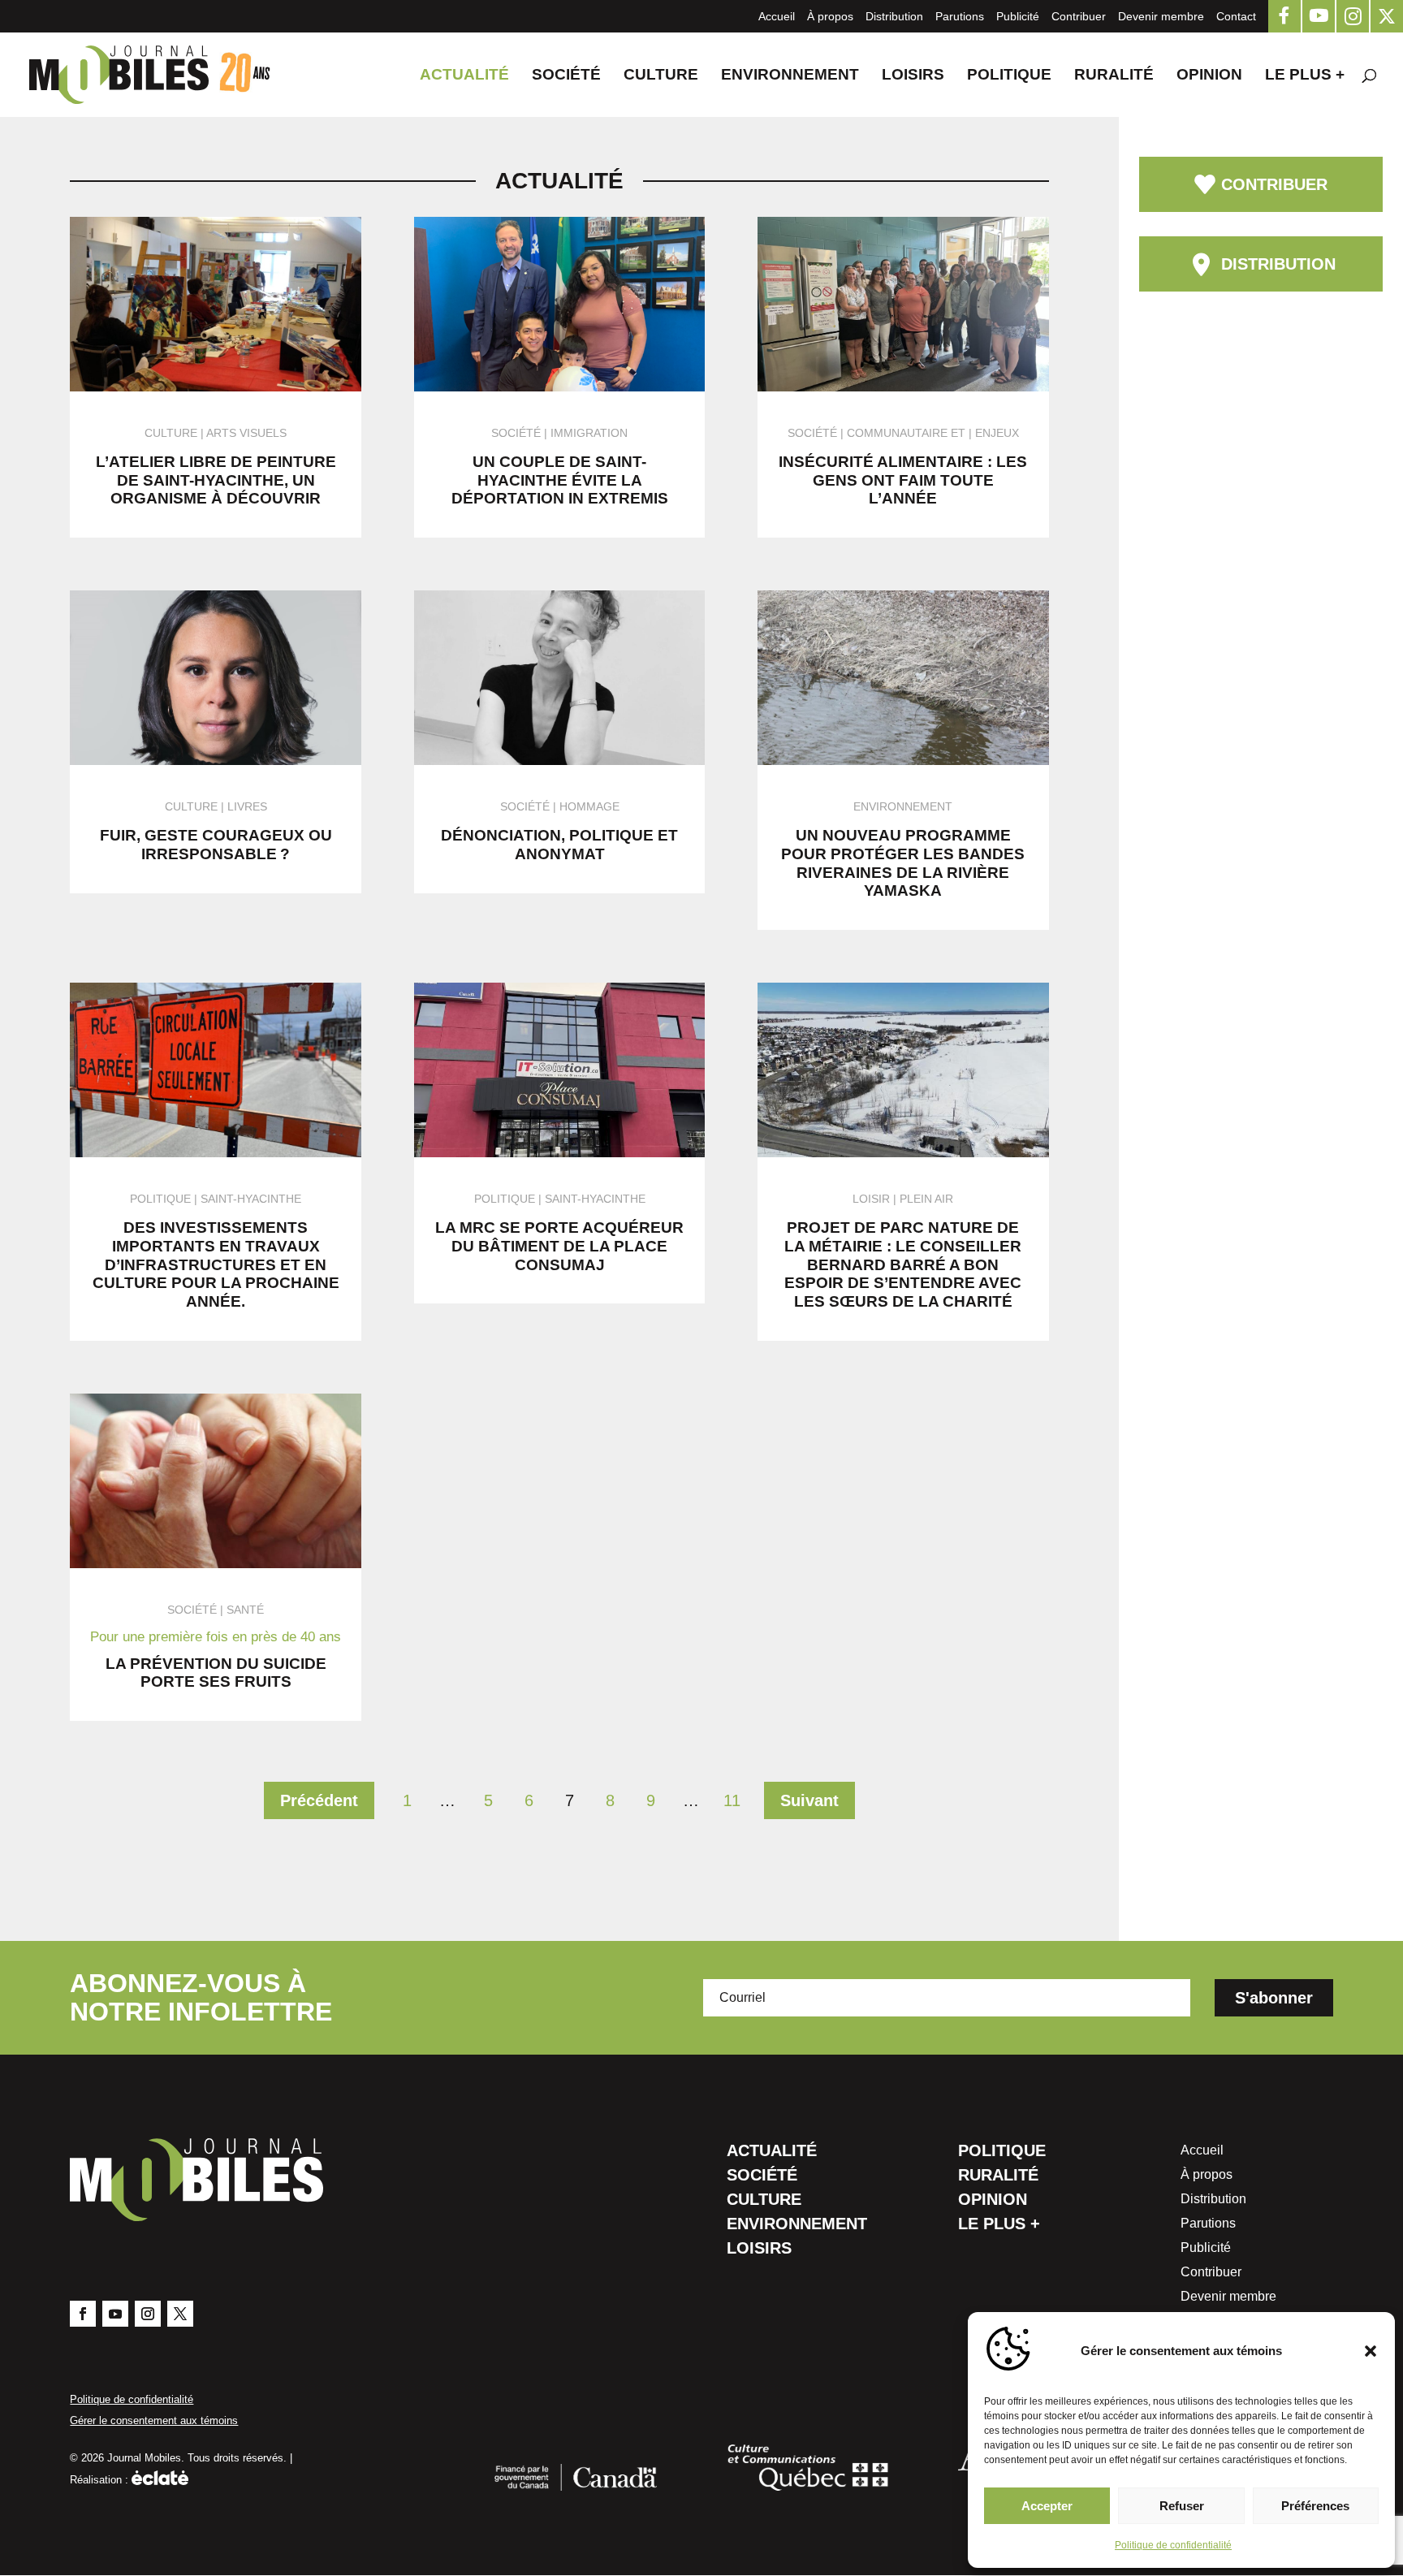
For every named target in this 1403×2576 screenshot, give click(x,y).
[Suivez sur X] (180, 2314)
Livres (247, 806)
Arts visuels (246, 433)
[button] (1371, 2351)
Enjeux (997, 433)
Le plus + (1305, 76)
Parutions (960, 16)
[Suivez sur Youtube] (115, 2314)
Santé (245, 1610)
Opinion (1209, 76)
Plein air (926, 1199)
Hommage (589, 806)
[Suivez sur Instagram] (148, 2314)
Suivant (809, 1800)
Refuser (1182, 2506)
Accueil (777, 16)
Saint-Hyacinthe (251, 1199)
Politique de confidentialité (1173, 2545)
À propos (830, 16)
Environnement (790, 76)
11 (732, 1800)
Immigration (589, 433)
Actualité (464, 76)
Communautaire (897, 433)
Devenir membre (1161, 16)
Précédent (319, 1800)
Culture (661, 76)
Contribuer (1079, 16)
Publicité (1018, 16)
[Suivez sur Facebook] (83, 2314)
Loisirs (913, 76)
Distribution (894, 16)
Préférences (1315, 2506)
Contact (1236, 16)
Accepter (1047, 2506)
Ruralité (1114, 76)
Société (566, 76)
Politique (1009, 76)
